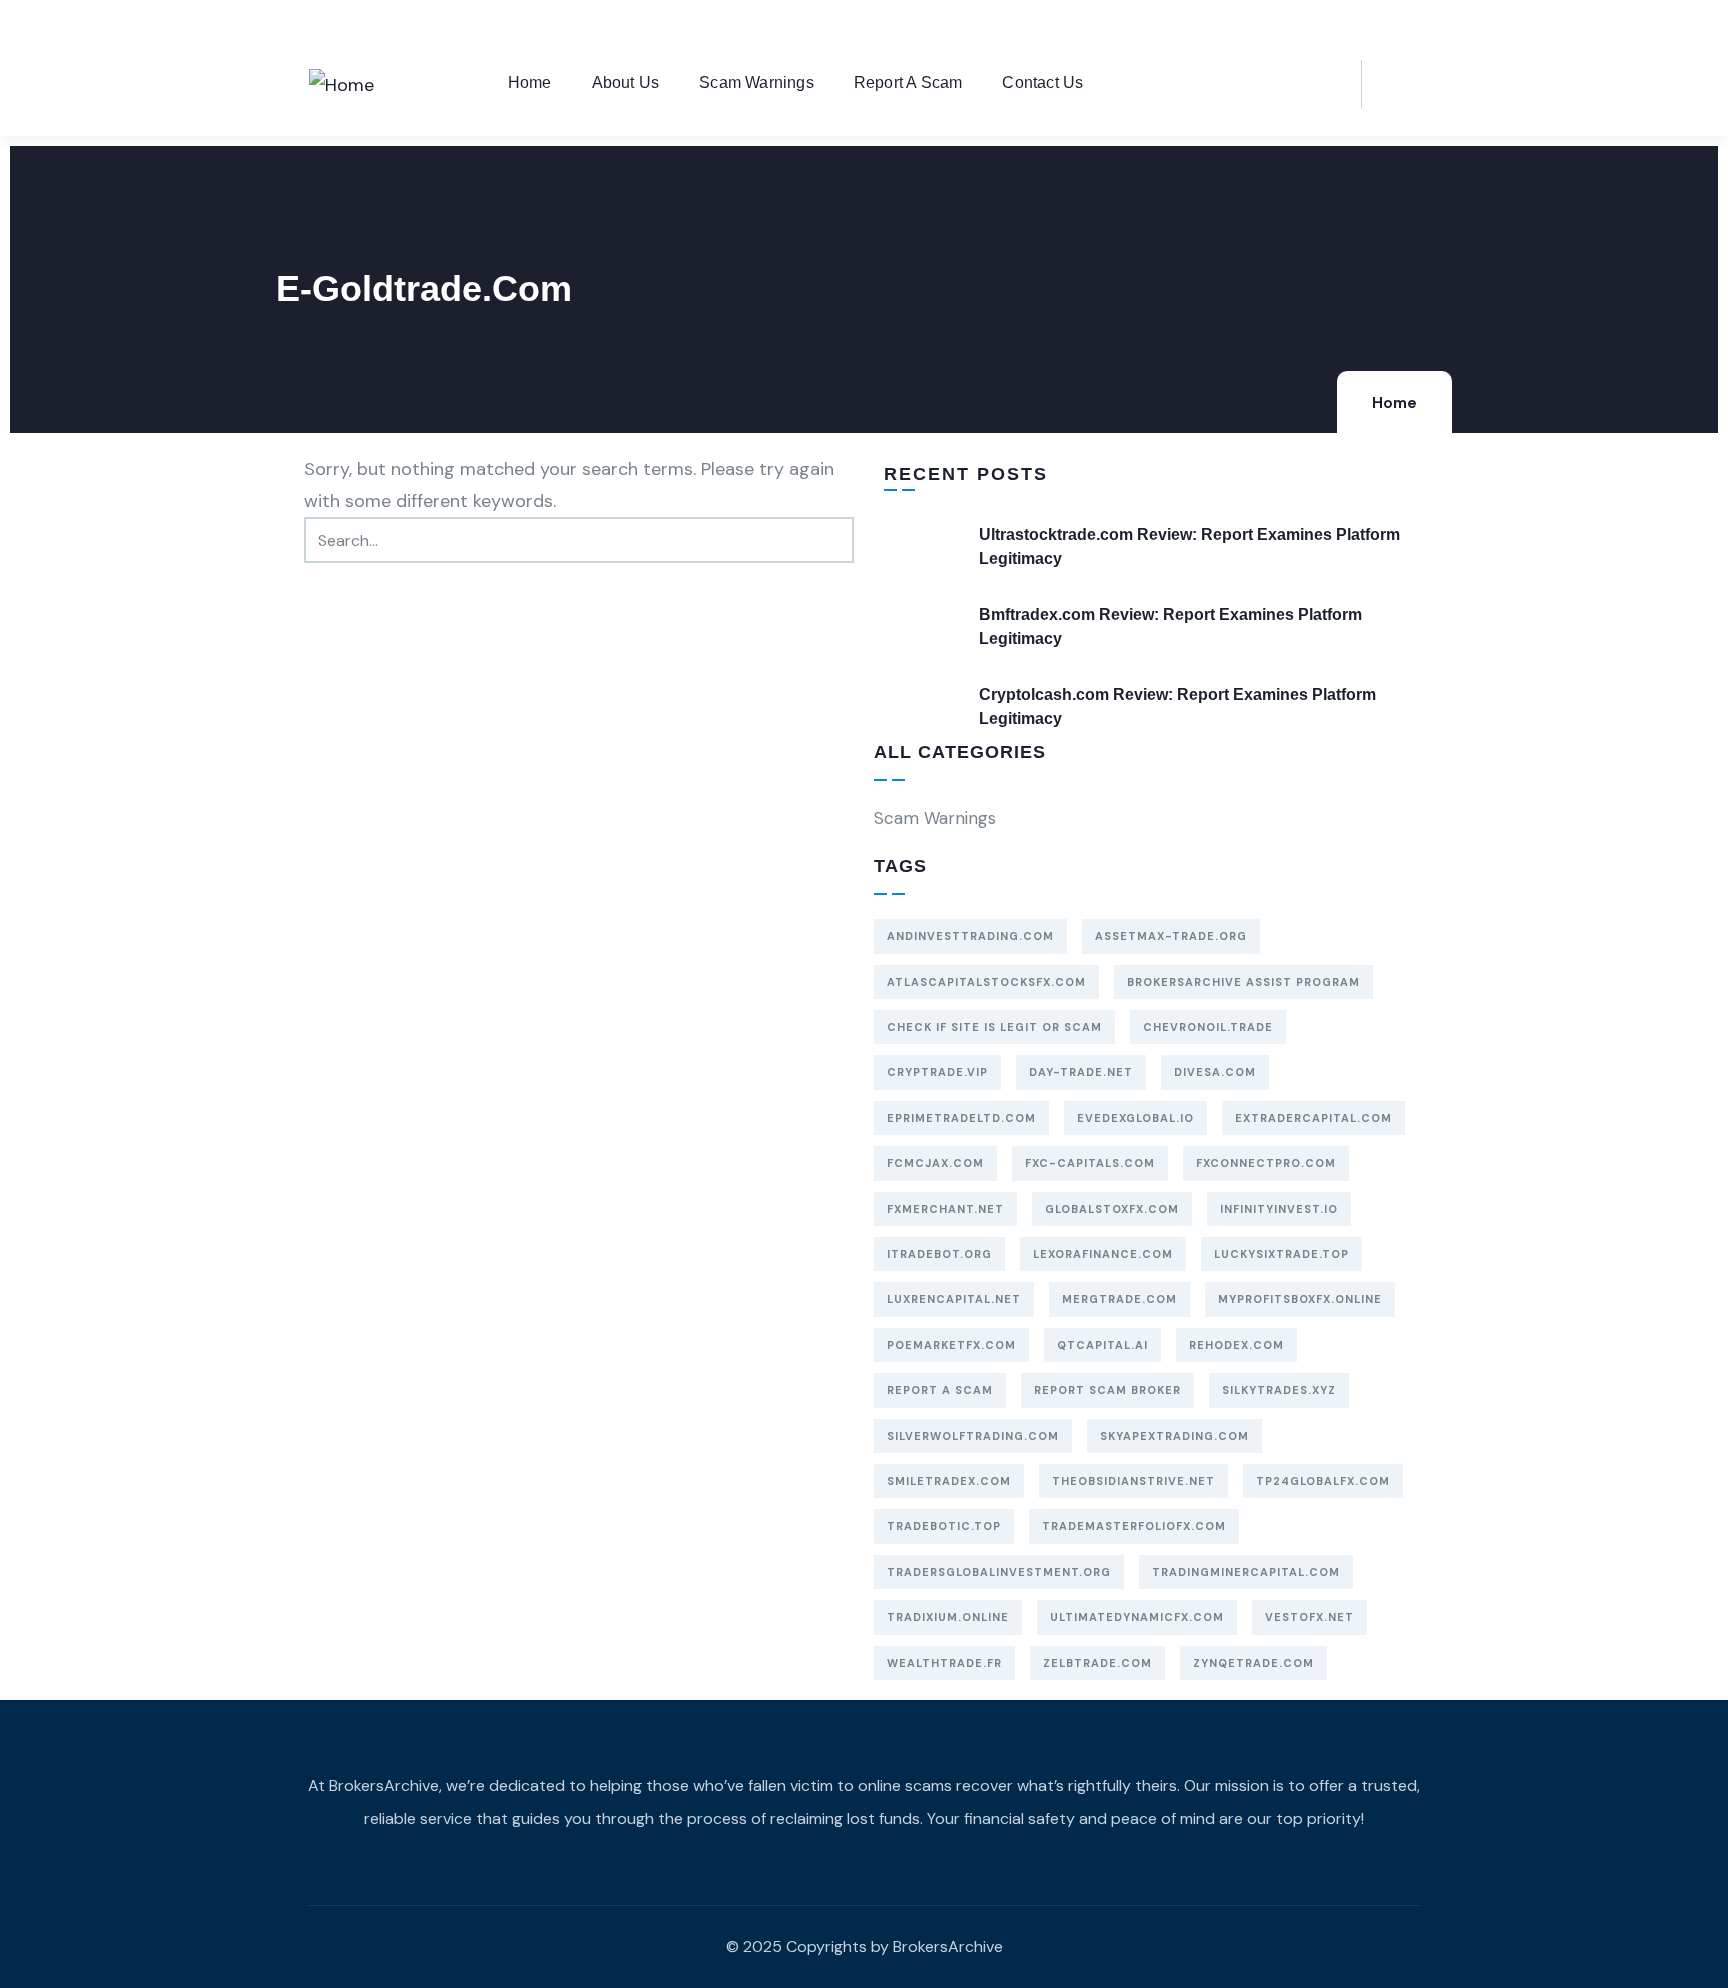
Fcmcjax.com (935, 1163)
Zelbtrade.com (1097, 1663)
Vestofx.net (1309, 1617)
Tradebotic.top (944, 1526)
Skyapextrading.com (1174, 1436)
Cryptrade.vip (937, 1072)
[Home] (341, 85)
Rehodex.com (1236, 1345)
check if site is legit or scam (994, 1027)
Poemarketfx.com (951, 1345)
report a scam (940, 1390)
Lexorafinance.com (1103, 1254)
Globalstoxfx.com (1112, 1209)
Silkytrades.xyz (1279, 1390)
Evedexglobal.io (1135, 1118)
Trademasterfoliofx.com (1134, 1526)
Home (1394, 403)
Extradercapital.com (1313, 1118)
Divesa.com (1215, 1072)
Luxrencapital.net (954, 1299)
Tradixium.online (948, 1617)
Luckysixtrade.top (1281, 1254)
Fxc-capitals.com (1090, 1163)
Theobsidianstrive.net (1133, 1481)
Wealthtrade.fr (944, 1663)
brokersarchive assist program (1243, 982)
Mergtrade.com (1119, 1299)
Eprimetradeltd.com (961, 1118)
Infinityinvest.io (1279, 1209)
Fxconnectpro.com (1266, 1163)
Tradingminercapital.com (1246, 1572)
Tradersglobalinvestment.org (999, 1572)
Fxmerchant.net (945, 1209)
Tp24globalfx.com (1323, 1481)
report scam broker (1107, 1390)
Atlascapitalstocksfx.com (986, 982)
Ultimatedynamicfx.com (1137, 1617)
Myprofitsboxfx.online (1300, 1299)
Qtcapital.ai (1102, 1345)
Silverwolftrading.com (973, 1436)
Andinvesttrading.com (970, 936)
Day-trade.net (1081, 1072)
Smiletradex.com (949, 1481)
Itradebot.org (939, 1254)
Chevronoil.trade (1208, 1027)
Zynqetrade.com (1253, 1663)
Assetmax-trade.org (1171, 936)
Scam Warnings (935, 818)
